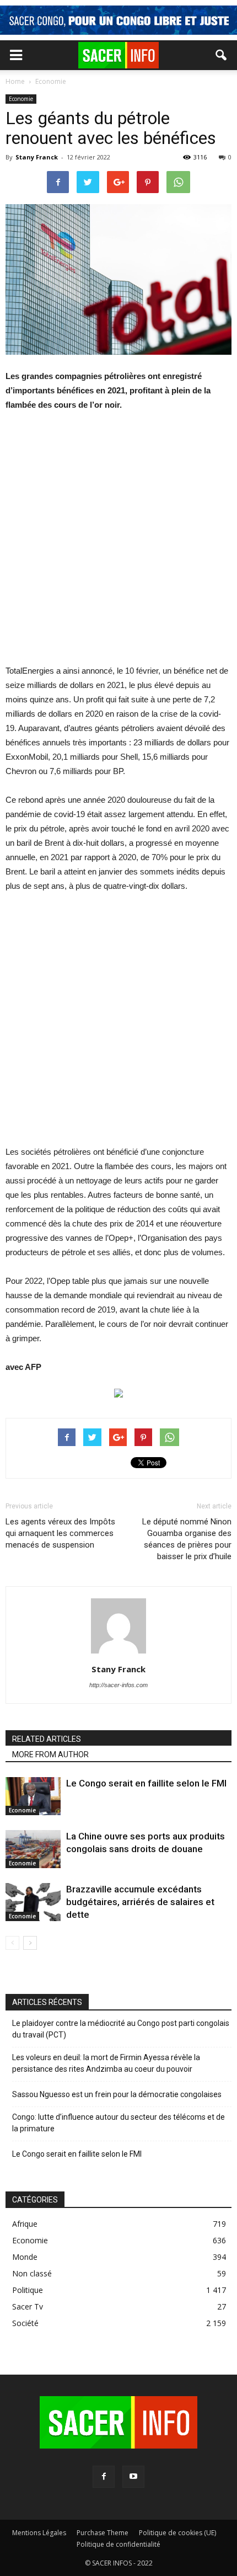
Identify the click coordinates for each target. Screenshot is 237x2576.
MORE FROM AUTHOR (50, 1754)
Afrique (25, 2224)
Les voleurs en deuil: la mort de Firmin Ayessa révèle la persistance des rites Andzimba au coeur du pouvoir (106, 2063)
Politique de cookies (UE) (177, 2533)
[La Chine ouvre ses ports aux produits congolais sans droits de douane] (33, 1849)
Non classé (32, 2273)
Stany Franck (37, 157)
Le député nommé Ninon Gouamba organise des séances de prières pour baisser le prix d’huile (187, 1539)
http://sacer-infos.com (118, 1685)
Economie (21, 99)
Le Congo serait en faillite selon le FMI (146, 1783)
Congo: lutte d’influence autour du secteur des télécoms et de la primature (118, 2123)
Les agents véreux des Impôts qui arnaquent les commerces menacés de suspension (60, 1533)
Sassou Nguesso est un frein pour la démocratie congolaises (117, 2094)
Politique (28, 2290)
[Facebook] (104, 2477)
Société (25, 2323)
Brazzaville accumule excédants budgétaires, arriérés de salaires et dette (140, 1902)
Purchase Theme (103, 2533)
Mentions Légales (39, 2533)
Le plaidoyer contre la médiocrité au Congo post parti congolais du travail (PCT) (121, 2029)
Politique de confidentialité (118, 2544)
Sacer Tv (28, 2306)
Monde (25, 2257)
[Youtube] (133, 2477)
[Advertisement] (118, 545)
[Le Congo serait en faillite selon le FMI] (33, 1796)
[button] (222, 55)
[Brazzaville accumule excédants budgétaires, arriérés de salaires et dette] (33, 1902)
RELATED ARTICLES (47, 1739)
